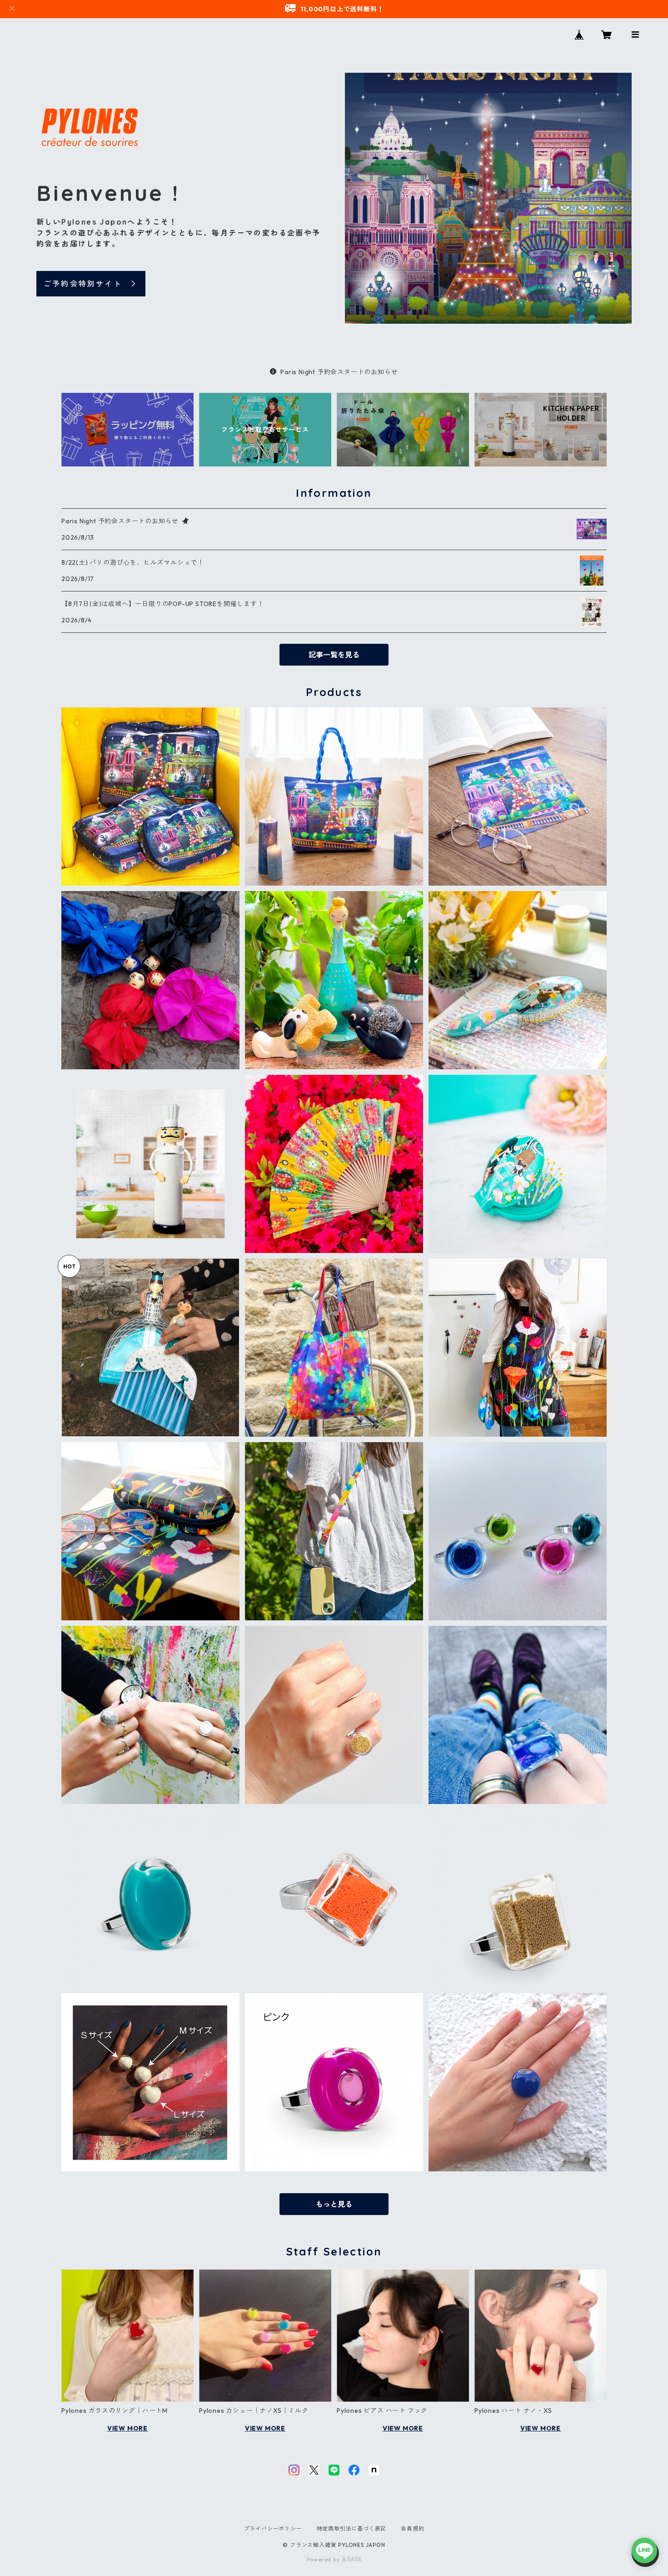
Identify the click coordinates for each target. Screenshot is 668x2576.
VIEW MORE (127, 2428)
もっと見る (334, 2204)
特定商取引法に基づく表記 (352, 2528)
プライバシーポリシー (273, 2528)
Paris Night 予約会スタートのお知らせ (339, 372)
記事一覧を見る (334, 655)
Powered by (324, 2559)
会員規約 (412, 2528)
